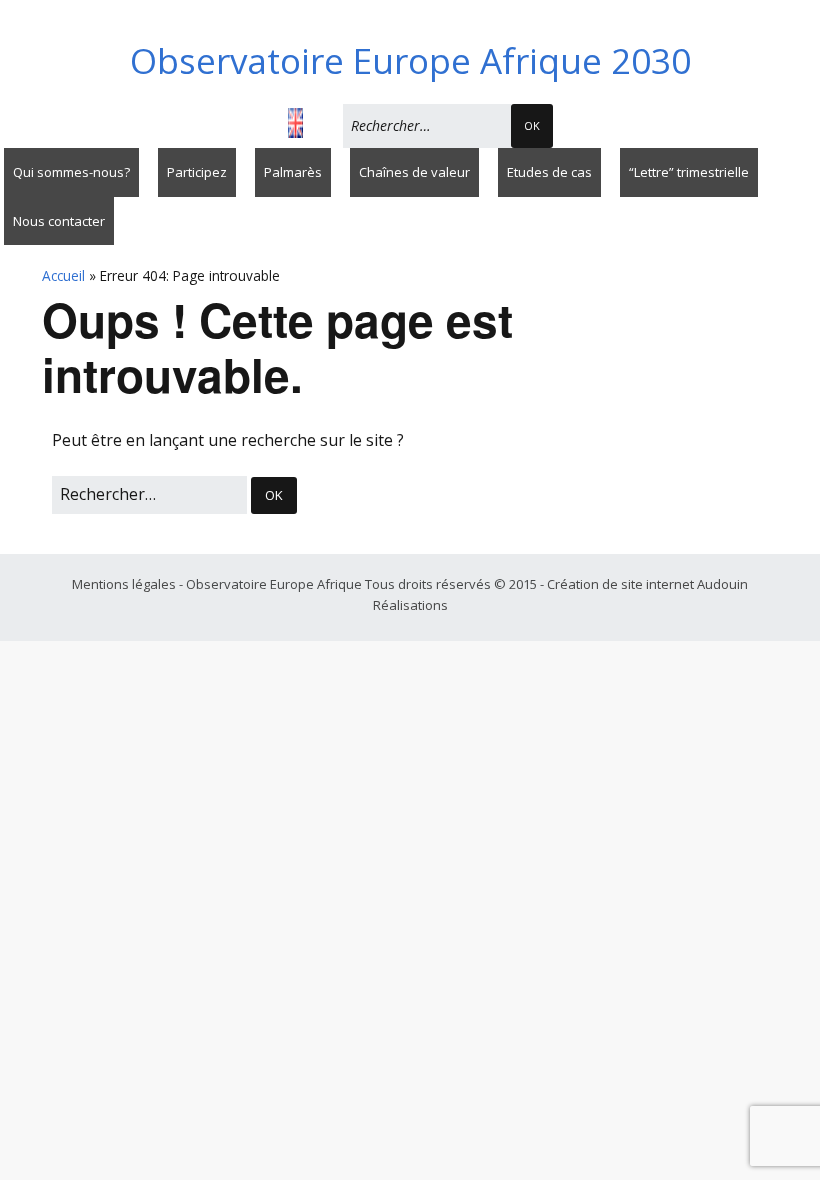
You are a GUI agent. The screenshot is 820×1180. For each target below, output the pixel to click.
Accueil (63, 275)
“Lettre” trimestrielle (689, 172)
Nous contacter (59, 221)
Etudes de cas (549, 172)
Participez (197, 172)
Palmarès (293, 172)
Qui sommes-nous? (71, 172)
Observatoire (410, 60)
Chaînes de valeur (414, 172)
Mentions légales (125, 584)
